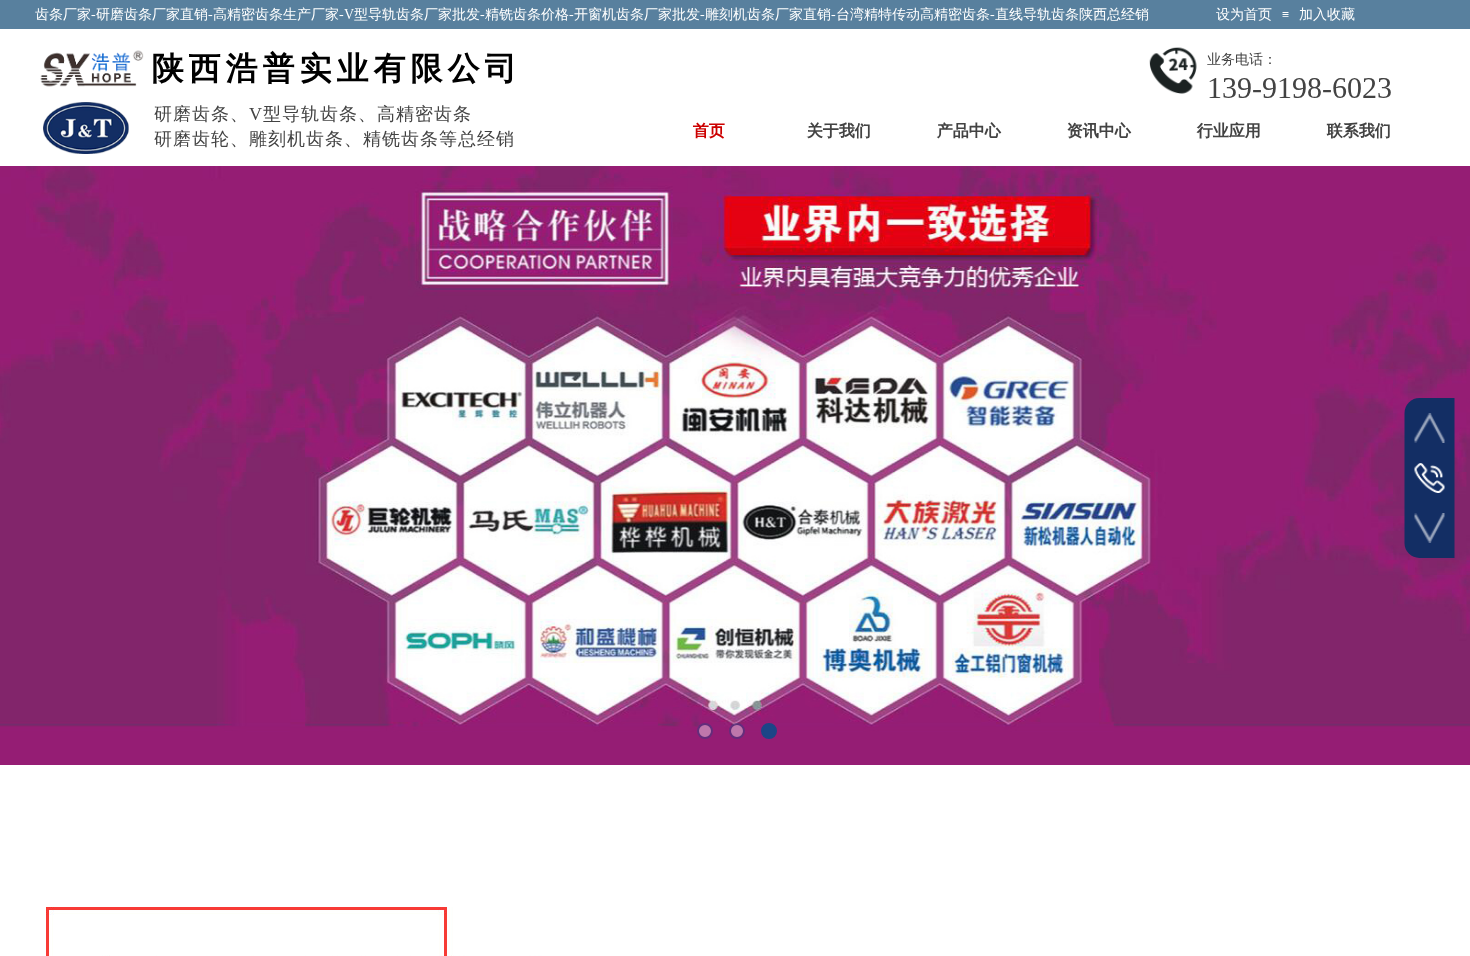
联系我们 (1359, 130)
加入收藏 (1327, 14)
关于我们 (839, 130)
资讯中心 (1099, 130)
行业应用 (1229, 130)
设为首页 (1244, 14)
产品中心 (969, 130)
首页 (709, 130)
